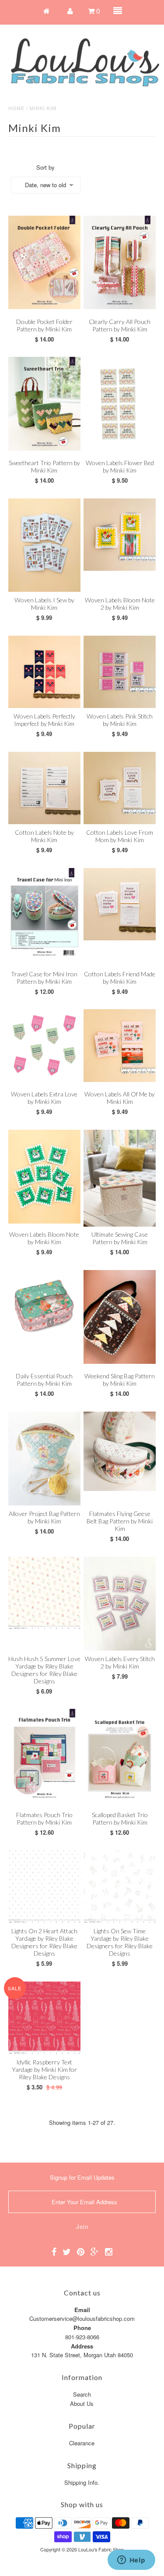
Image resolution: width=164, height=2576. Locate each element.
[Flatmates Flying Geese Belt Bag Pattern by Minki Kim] (120, 1452)
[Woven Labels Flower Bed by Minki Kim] (120, 402)
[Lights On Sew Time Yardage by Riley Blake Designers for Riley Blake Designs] (120, 1887)
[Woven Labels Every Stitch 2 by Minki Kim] (120, 1604)
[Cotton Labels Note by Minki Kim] (44, 788)
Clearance (82, 2443)
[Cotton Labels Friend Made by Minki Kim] (120, 904)
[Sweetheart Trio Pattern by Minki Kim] (44, 404)
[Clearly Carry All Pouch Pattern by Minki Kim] (120, 262)
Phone (82, 2328)
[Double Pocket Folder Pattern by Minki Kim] (44, 262)
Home (16, 108)
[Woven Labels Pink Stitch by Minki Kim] (120, 672)
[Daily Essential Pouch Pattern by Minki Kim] (44, 1306)
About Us (82, 2403)
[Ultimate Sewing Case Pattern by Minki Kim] (120, 1178)
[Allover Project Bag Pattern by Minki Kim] (44, 1459)
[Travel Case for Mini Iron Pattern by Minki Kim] (44, 915)
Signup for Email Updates (82, 2177)
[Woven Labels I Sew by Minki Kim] (44, 545)
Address (82, 2346)
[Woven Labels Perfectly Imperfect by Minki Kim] (44, 672)
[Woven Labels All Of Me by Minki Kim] (120, 1045)
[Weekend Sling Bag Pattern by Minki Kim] (120, 1317)
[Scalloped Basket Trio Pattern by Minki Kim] (120, 1756)
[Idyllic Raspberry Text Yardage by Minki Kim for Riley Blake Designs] (44, 2018)
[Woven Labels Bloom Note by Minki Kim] (44, 1177)
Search (82, 2394)
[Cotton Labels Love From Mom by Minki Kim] (120, 788)
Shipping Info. (82, 2482)
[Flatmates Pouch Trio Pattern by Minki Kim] (44, 1756)
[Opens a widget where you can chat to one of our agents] (131, 2561)
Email (82, 2310)
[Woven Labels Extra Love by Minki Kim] (44, 1045)
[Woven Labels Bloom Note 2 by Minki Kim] (120, 535)
